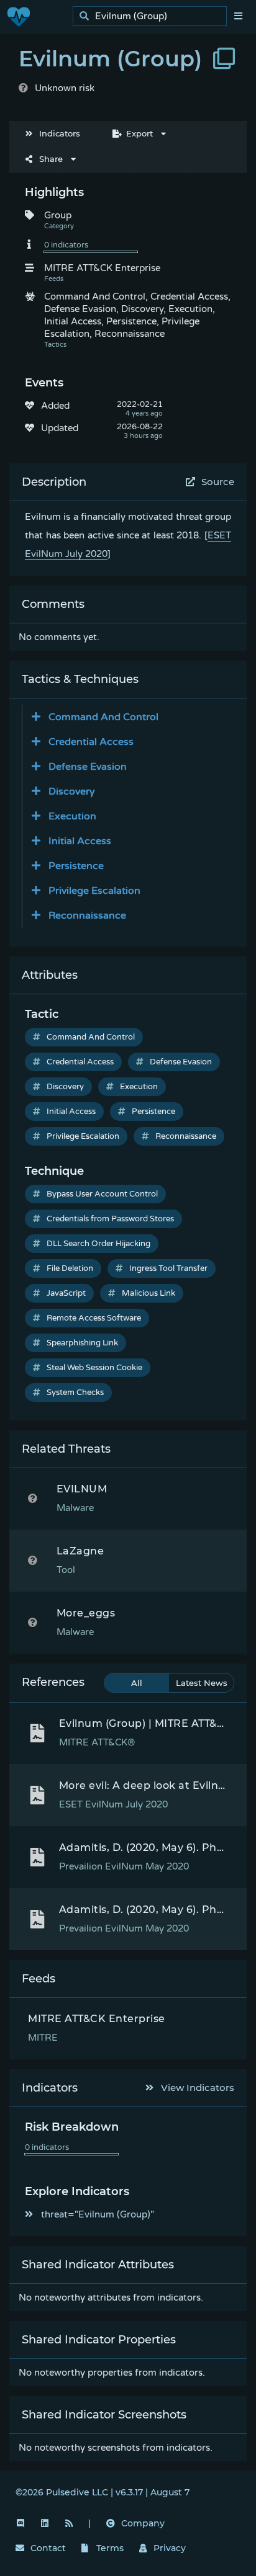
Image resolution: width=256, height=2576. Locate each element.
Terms (110, 2548)
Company (143, 2523)
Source (218, 482)
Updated (60, 428)
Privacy (170, 2548)
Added (55, 406)
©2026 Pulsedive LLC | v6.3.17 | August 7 (103, 2492)
